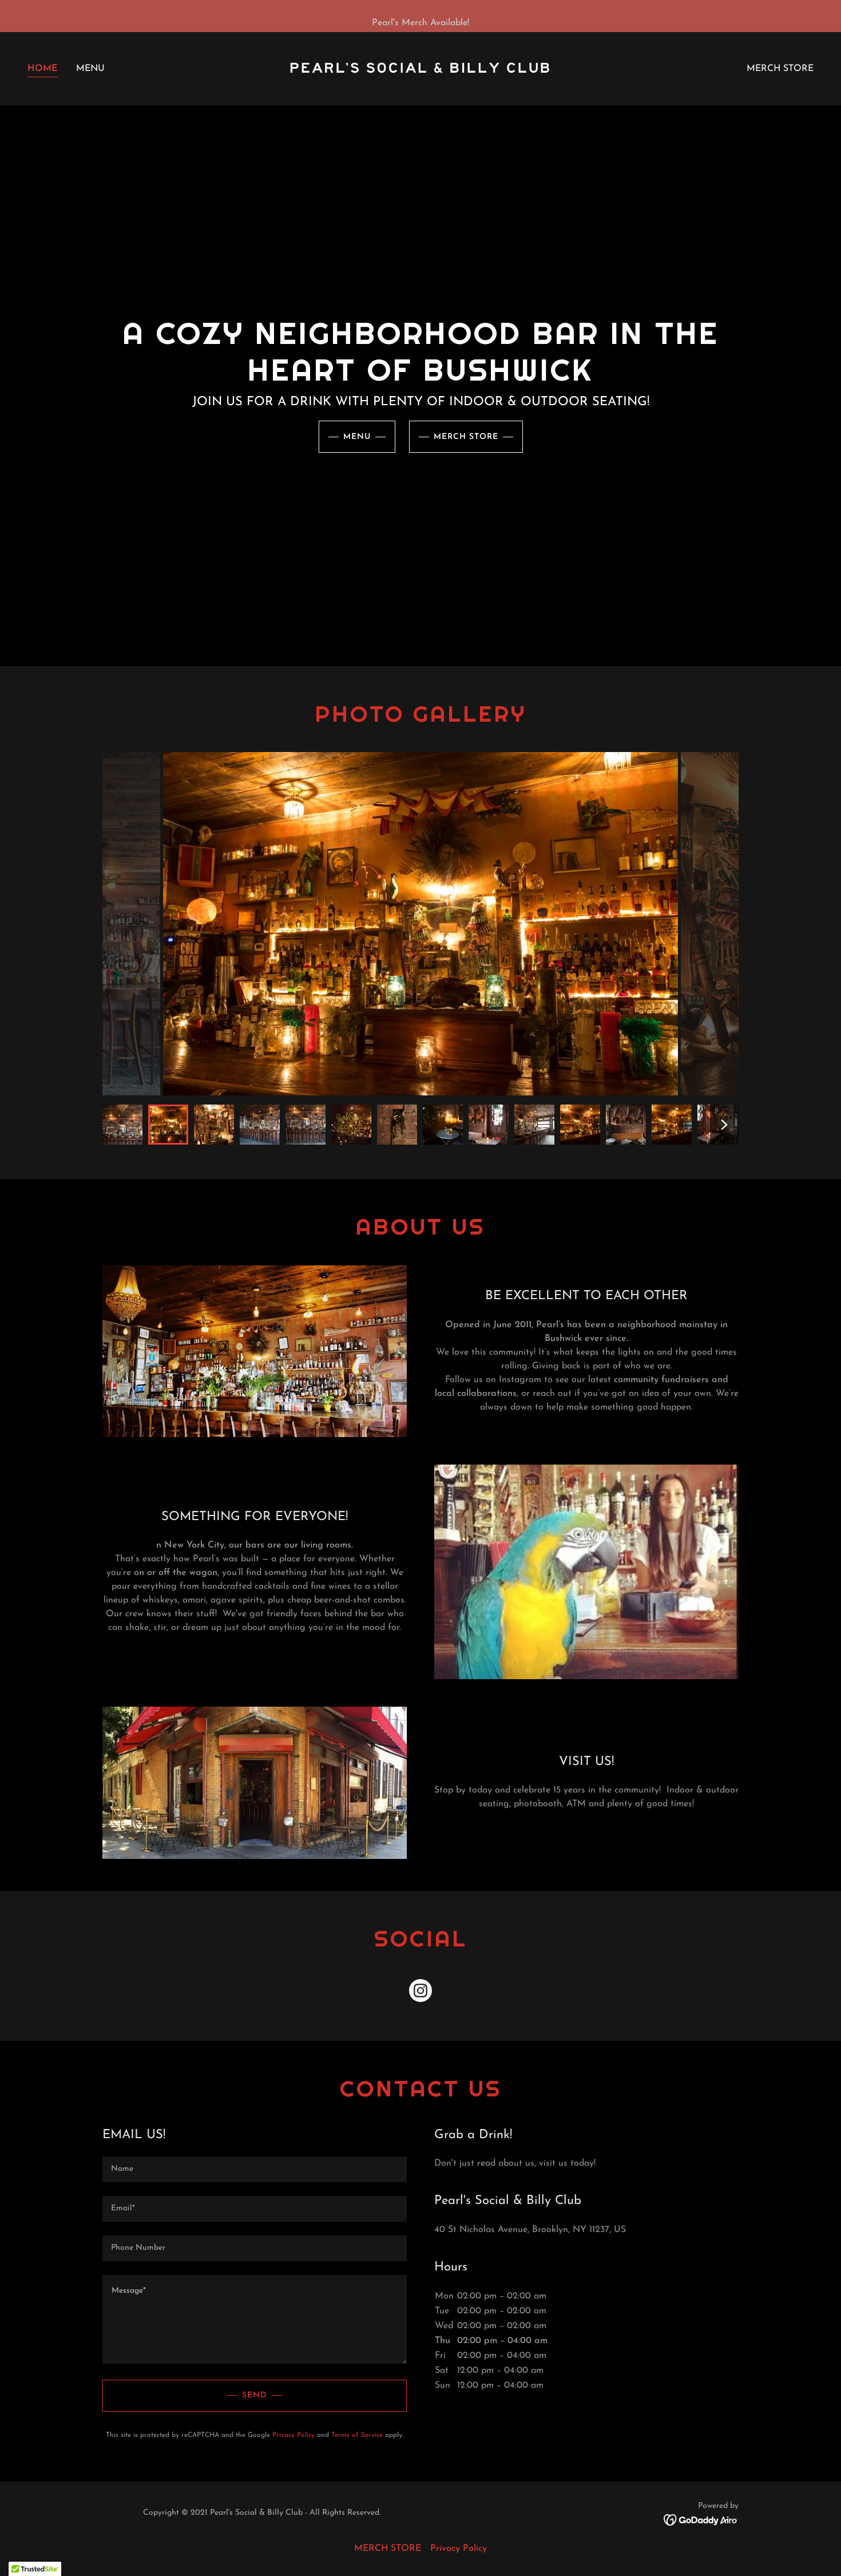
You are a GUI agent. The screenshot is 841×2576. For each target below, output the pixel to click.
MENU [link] (90, 69)
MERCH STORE (466, 437)
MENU (357, 437)
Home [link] (43, 69)
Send (255, 2395)
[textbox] (255, 2169)
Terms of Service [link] (357, 2435)
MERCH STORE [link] (780, 69)
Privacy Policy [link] (293, 2435)
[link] (420, 68)
